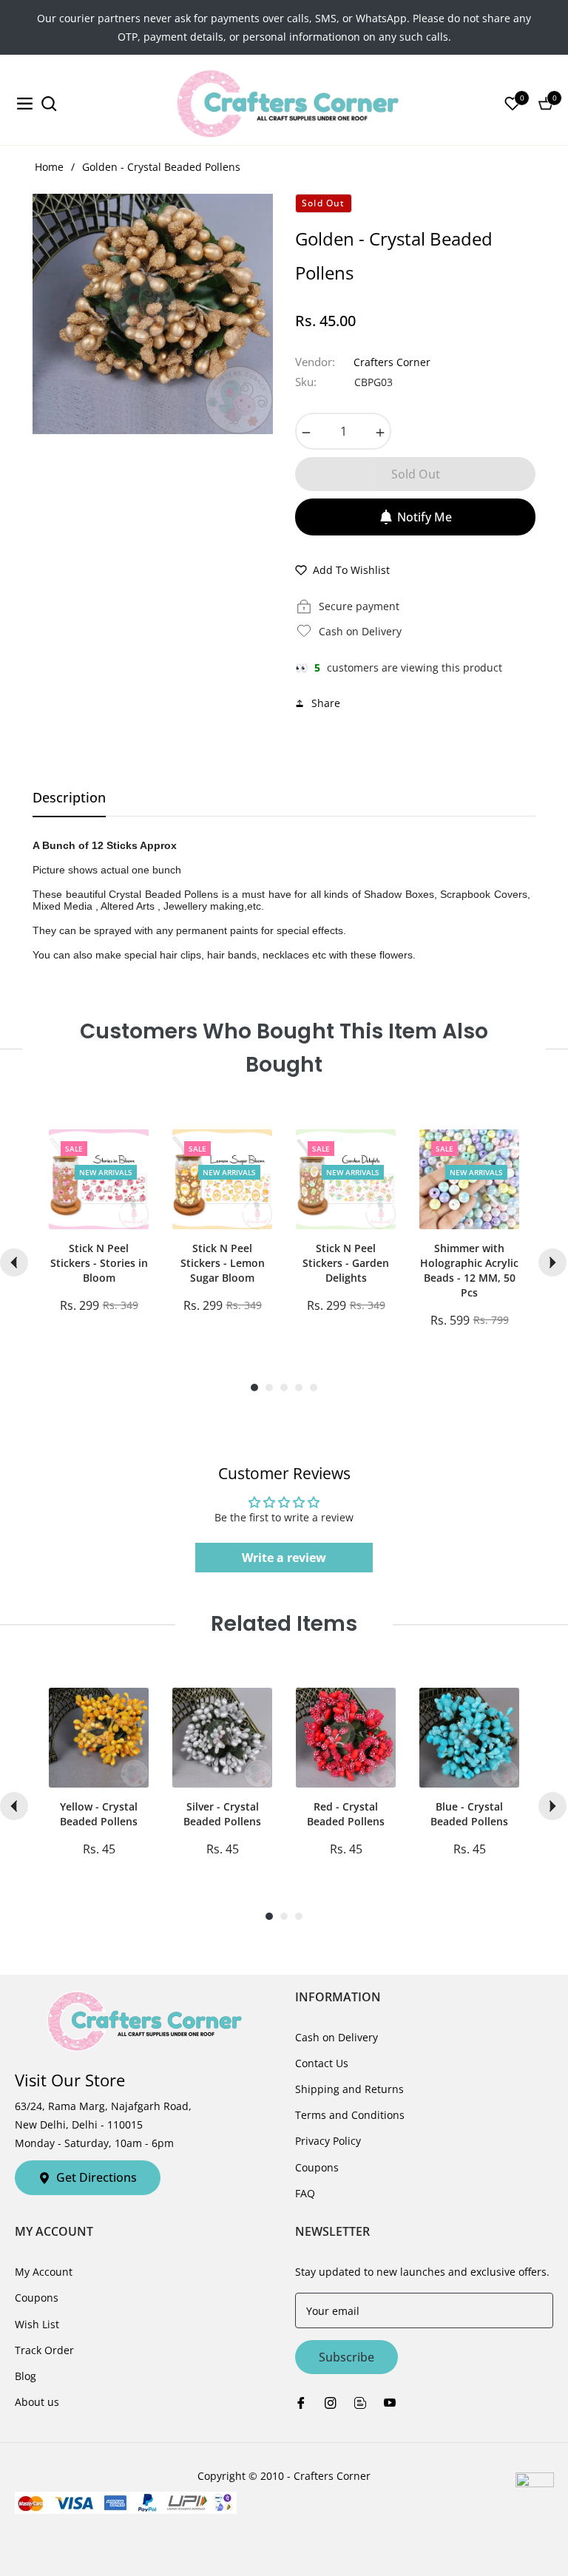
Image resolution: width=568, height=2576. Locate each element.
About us (37, 2402)
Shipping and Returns (349, 2089)
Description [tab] (69, 798)
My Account (44, 2272)
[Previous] (14, 1262)
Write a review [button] (284, 1558)
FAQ (305, 2193)
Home (49, 167)
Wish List (37, 2324)
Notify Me (425, 517)
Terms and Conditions (350, 2115)
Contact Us (322, 2063)
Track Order (44, 2350)
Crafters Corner (392, 362)
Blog (26, 2376)
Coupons (317, 2167)
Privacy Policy (328, 2141)
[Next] (552, 1262)
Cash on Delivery (337, 2037)
